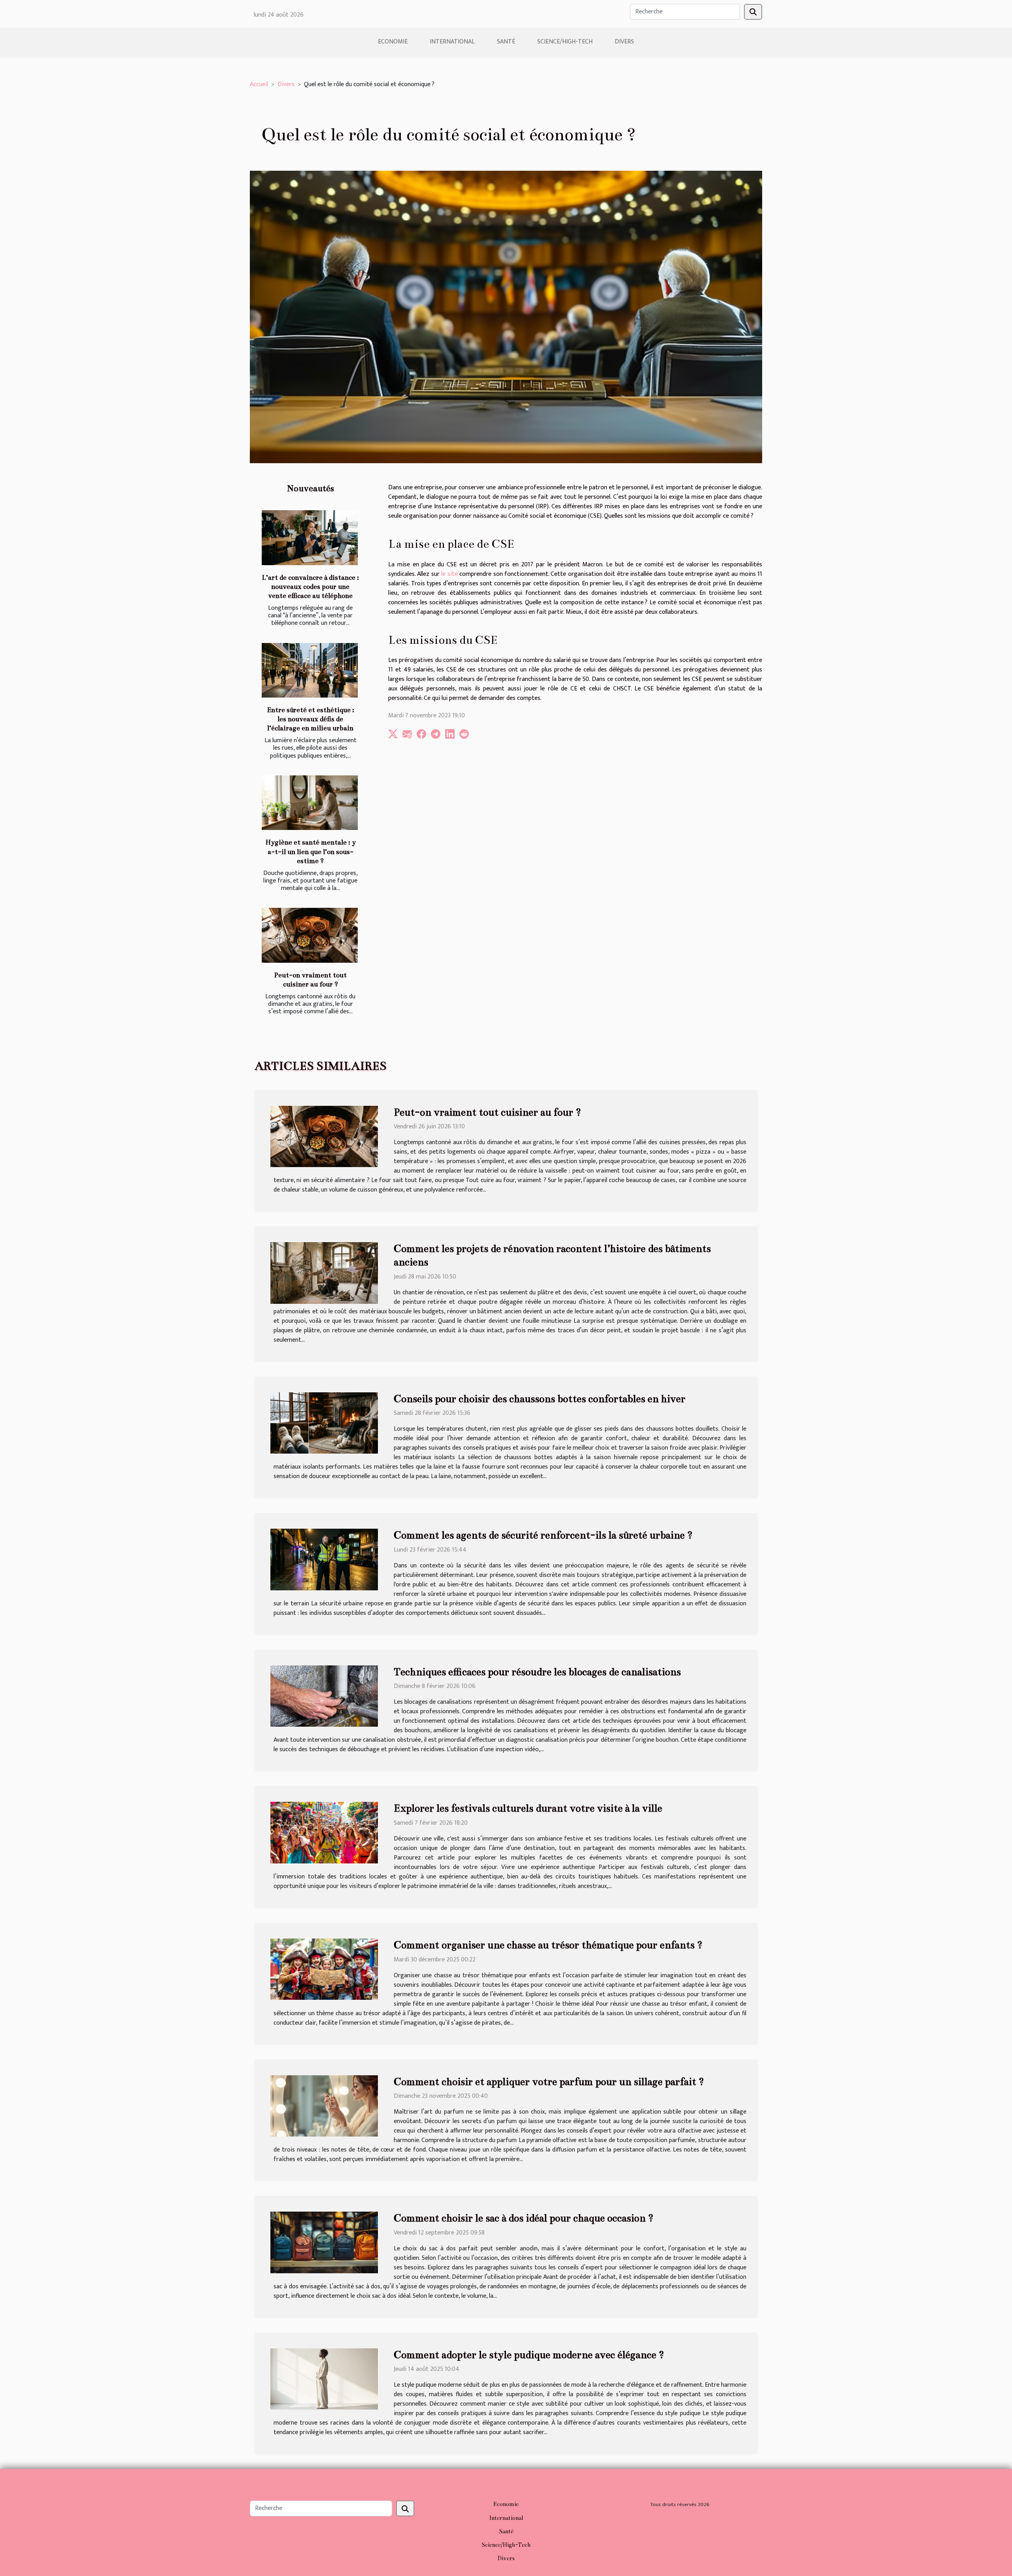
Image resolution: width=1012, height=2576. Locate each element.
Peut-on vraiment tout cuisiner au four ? (487, 1112)
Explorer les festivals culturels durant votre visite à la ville (528, 1808)
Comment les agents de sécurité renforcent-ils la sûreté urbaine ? (543, 1535)
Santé (506, 42)
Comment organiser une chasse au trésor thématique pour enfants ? (548, 1945)
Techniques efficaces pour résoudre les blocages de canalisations (537, 1672)
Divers (624, 42)
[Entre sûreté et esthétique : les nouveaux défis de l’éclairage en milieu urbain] (310, 670)
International (452, 42)
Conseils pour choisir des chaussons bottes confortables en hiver (540, 1399)
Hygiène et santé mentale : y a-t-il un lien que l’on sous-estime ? (311, 851)
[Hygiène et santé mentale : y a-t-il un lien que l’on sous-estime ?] (310, 803)
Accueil (259, 84)
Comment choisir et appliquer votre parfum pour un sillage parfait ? (549, 2082)
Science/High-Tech (565, 42)
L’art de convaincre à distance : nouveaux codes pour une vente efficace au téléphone (310, 587)
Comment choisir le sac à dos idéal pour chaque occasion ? (524, 2218)
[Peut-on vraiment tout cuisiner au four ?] (310, 935)
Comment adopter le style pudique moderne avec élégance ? (529, 2355)
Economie (393, 42)
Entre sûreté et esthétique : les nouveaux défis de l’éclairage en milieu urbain (311, 719)
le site (450, 574)
